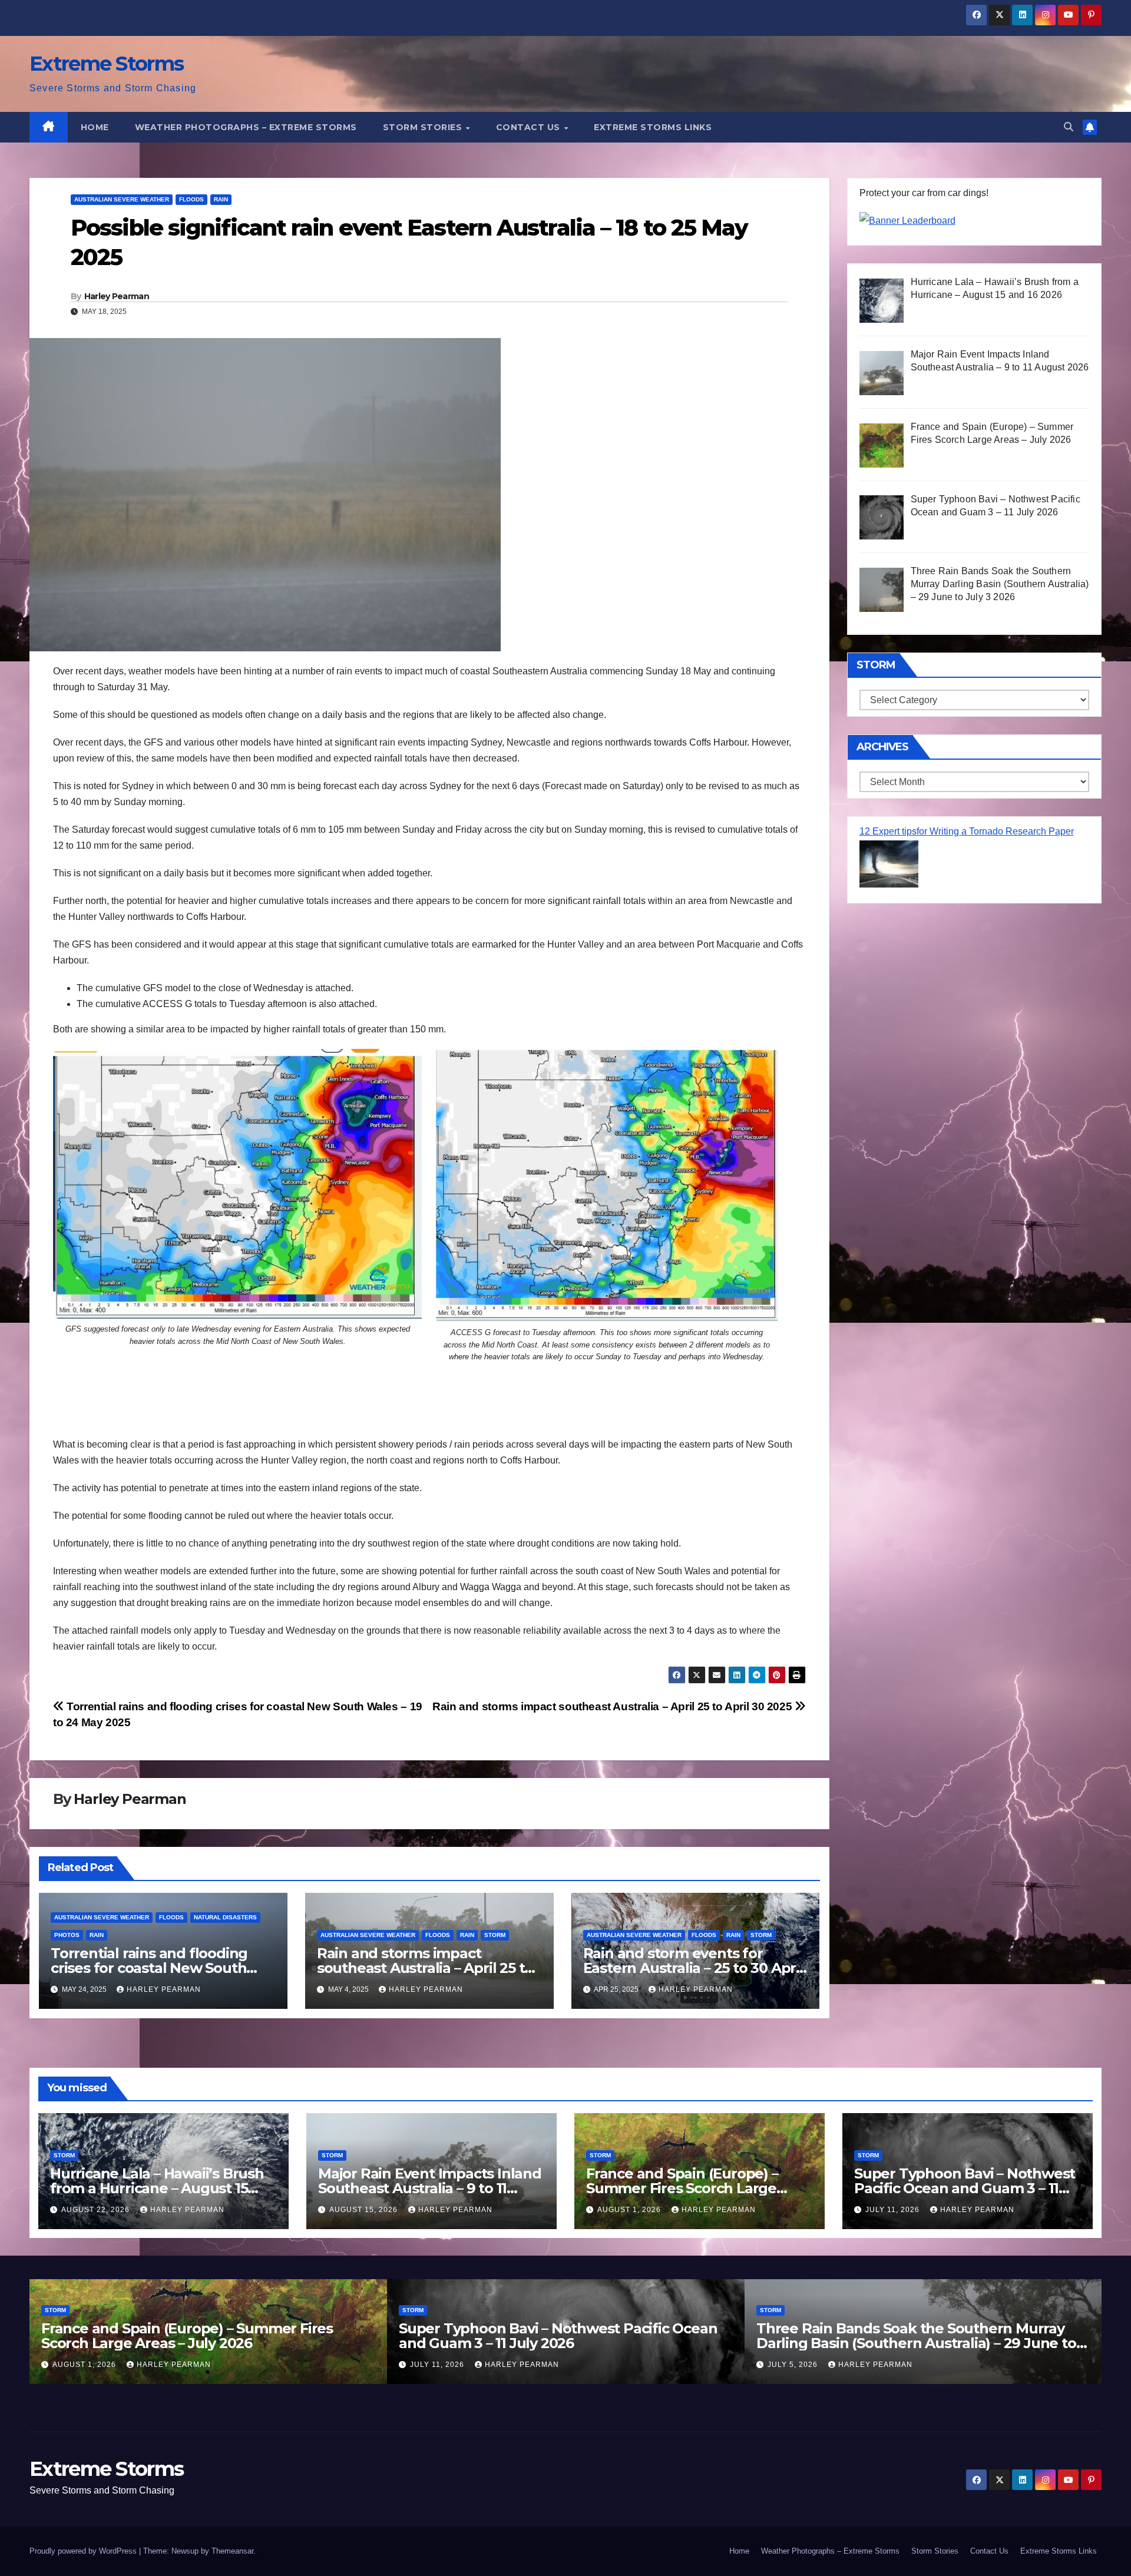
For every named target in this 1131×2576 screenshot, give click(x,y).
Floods (191, 199)
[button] (1069, 127)
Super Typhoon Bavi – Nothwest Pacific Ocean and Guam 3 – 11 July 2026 (965, 2188)
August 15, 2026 (365, 2210)
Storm (495, 1935)
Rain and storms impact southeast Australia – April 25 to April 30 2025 (614, 1706)
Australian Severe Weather (122, 199)
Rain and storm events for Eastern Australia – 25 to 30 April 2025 (693, 1968)
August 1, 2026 (630, 2210)
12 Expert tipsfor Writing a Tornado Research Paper (967, 831)
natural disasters (225, 1917)
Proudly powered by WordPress (84, 2551)
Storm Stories (424, 127)
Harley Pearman (117, 296)
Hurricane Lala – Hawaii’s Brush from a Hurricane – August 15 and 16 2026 (157, 2188)
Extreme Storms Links (653, 127)
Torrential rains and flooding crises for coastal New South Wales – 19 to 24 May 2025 (149, 1968)
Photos (67, 1935)
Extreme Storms (106, 64)
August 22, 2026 (97, 2210)
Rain (221, 199)
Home (95, 127)
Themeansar (232, 2551)
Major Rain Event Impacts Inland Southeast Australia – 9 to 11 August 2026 (430, 2188)
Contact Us (530, 127)
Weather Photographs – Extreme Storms (246, 127)
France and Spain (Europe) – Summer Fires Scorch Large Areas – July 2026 (682, 2188)
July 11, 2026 (894, 2210)
